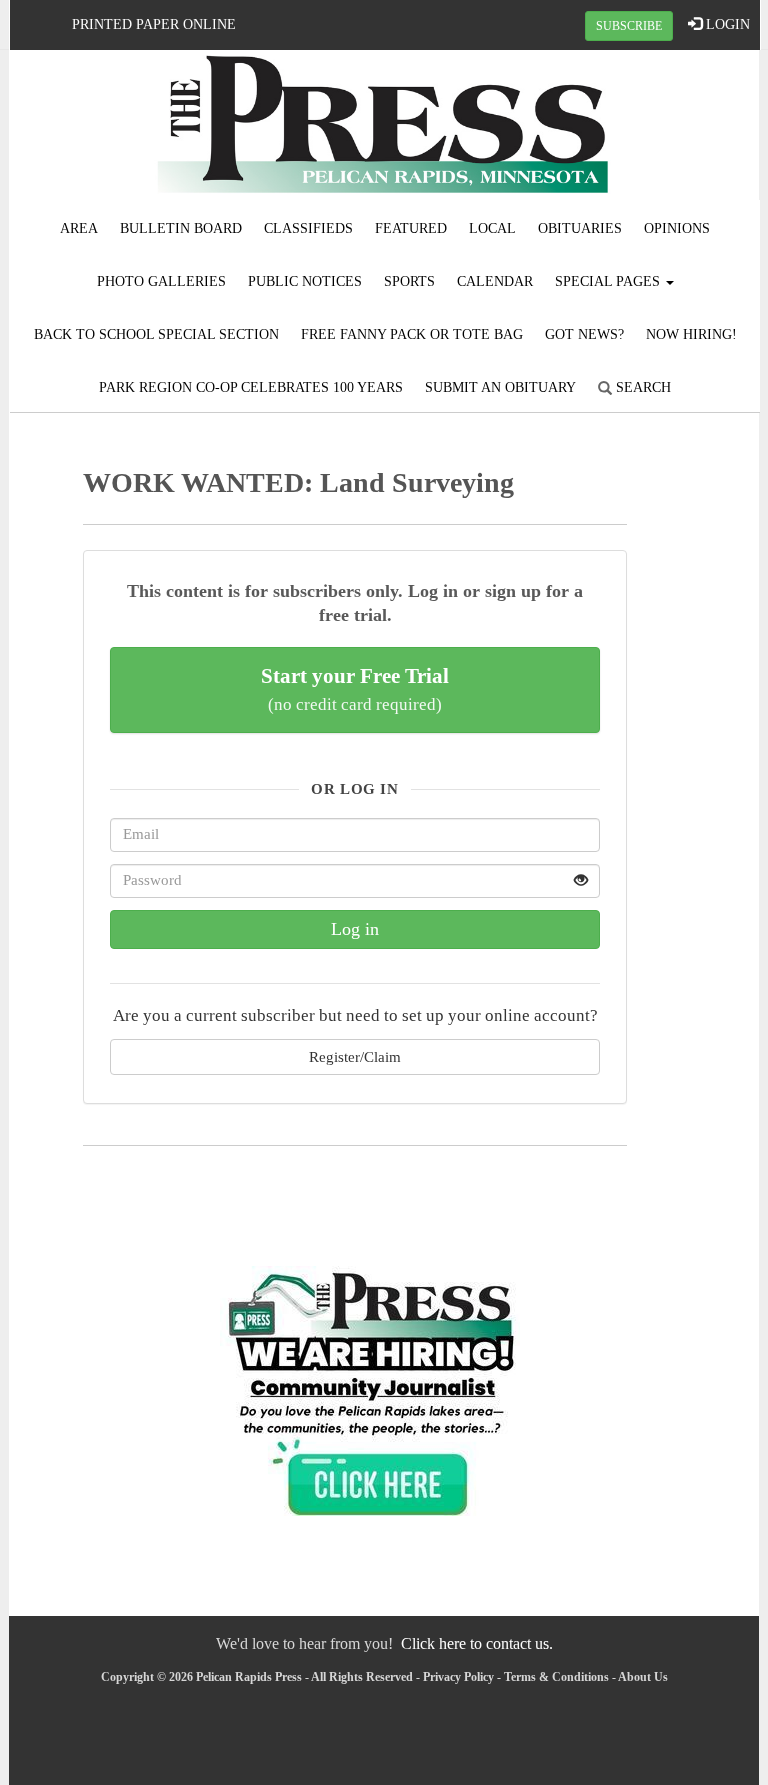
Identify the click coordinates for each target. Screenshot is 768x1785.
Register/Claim (355, 1056)
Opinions (677, 228)
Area (79, 228)
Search (641, 387)
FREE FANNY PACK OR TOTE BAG (412, 334)
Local (492, 228)
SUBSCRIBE (629, 26)
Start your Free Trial (355, 689)
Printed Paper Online (154, 24)
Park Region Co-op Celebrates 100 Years (251, 387)
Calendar (495, 281)
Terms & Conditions (556, 1677)
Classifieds (308, 228)
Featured (411, 228)
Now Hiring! (691, 334)
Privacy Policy (458, 1677)
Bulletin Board (181, 228)
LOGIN (726, 24)
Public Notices (305, 281)
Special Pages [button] (609, 281)
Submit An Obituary (500, 387)
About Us (643, 1677)
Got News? (584, 334)
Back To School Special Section (156, 334)
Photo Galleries (161, 281)
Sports (409, 281)
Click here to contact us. (477, 1643)
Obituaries (580, 228)
